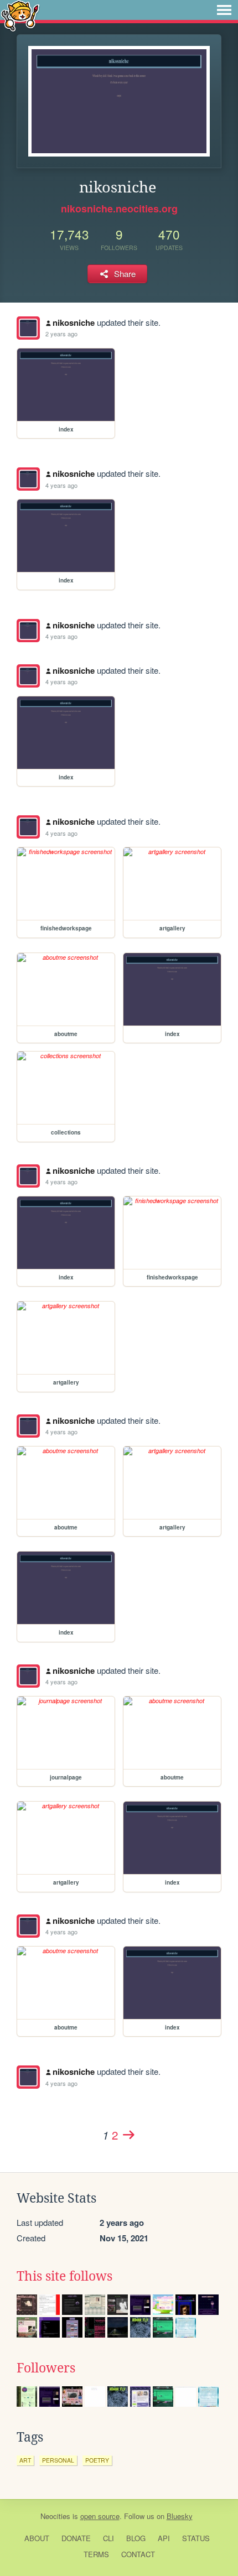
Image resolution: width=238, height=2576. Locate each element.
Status (196, 2538)
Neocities (55, 2516)
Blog (136, 2538)
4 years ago (61, 485)
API (164, 2538)
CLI (108, 2538)
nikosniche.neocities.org (119, 209)
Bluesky (180, 2516)
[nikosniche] (28, 328)
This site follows (64, 2276)
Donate (76, 2538)
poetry (97, 2460)
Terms (96, 2554)
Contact (138, 2554)
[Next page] (128, 2135)
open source (100, 2516)
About (37, 2538)
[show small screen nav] (224, 10)
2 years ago (61, 334)
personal (58, 2460)
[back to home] (20, 15)
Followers (46, 2368)
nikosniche (74, 322)
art (25, 2460)
